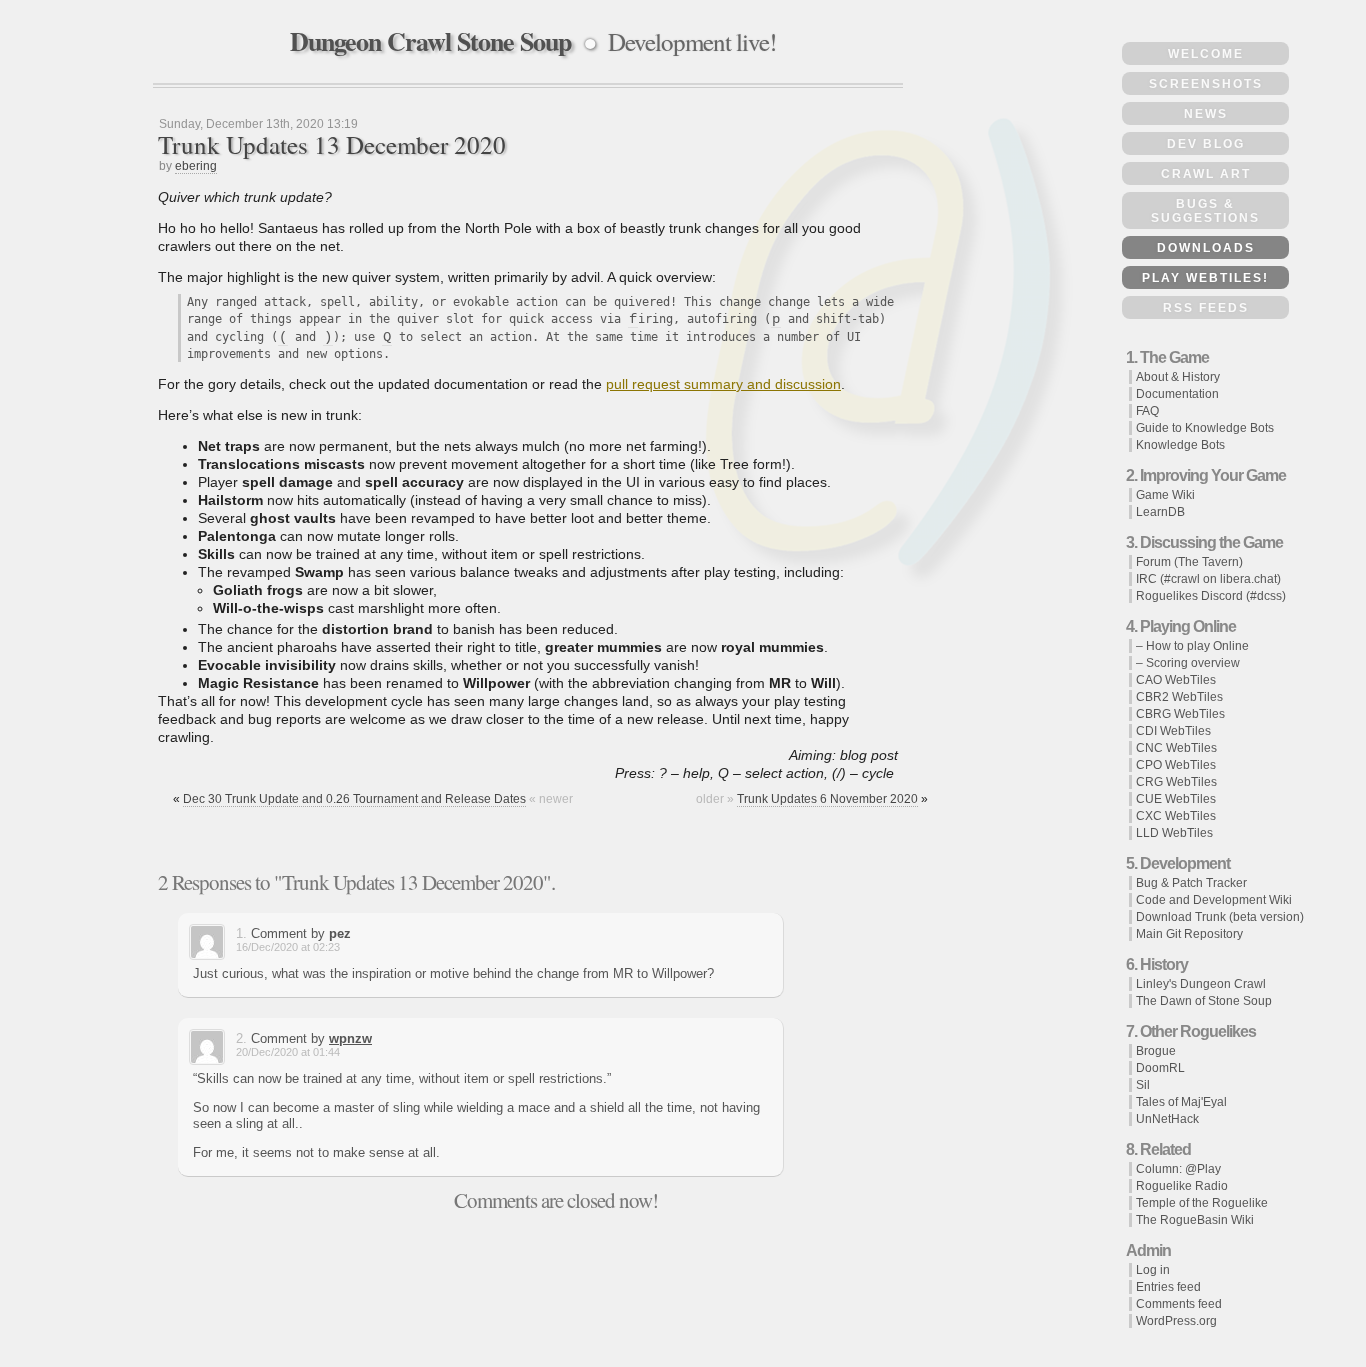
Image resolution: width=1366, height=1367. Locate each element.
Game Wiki (1165, 495)
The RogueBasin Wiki (1195, 1220)
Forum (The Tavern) (1189, 562)
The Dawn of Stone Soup (1204, 1001)
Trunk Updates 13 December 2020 (332, 144)
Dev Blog (1206, 144)
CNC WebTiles (1176, 748)
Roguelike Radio (1182, 1186)
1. (241, 933)
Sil (1143, 1085)
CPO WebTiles (1176, 765)
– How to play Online (1192, 646)
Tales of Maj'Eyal (1181, 1102)
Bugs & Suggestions (1205, 211)
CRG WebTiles (1176, 782)
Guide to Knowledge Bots (1205, 428)
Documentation (1177, 394)
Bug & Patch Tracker (1191, 883)
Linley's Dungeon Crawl (1201, 984)
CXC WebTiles (1176, 816)
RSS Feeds (1206, 308)
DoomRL (1160, 1068)
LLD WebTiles (1174, 833)
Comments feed (1179, 1304)
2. (241, 1038)
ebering (196, 166)
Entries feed (1168, 1287)
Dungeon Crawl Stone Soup (430, 41)
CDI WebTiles (1173, 731)
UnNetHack (1167, 1119)
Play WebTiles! (1205, 278)
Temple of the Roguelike (1202, 1203)
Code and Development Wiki (1214, 900)
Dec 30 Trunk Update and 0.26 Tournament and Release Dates (354, 799)
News (1206, 114)
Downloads (1206, 248)
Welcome (1206, 54)
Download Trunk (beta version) (1220, 917)
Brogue (1156, 1051)
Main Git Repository (1189, 934)
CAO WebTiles (1176, 680)
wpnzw (350, 1038)
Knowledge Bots (1180, 445)
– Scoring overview (1188, 663)
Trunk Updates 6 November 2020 (827, 799)
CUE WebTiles (1176, 799)
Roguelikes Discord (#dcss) (1211, 596)
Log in (1153, 1270)
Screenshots (1206, 84)
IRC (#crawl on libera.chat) (1208, 579)
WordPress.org (1176, 1321)
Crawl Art (1206, 174)
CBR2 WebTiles (1179, 697)
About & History (1178, 377)
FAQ (1147, 411)
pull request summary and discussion (723, 384)
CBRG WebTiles (1180, 714)
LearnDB (1160, 512)
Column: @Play (1178, 1169)
